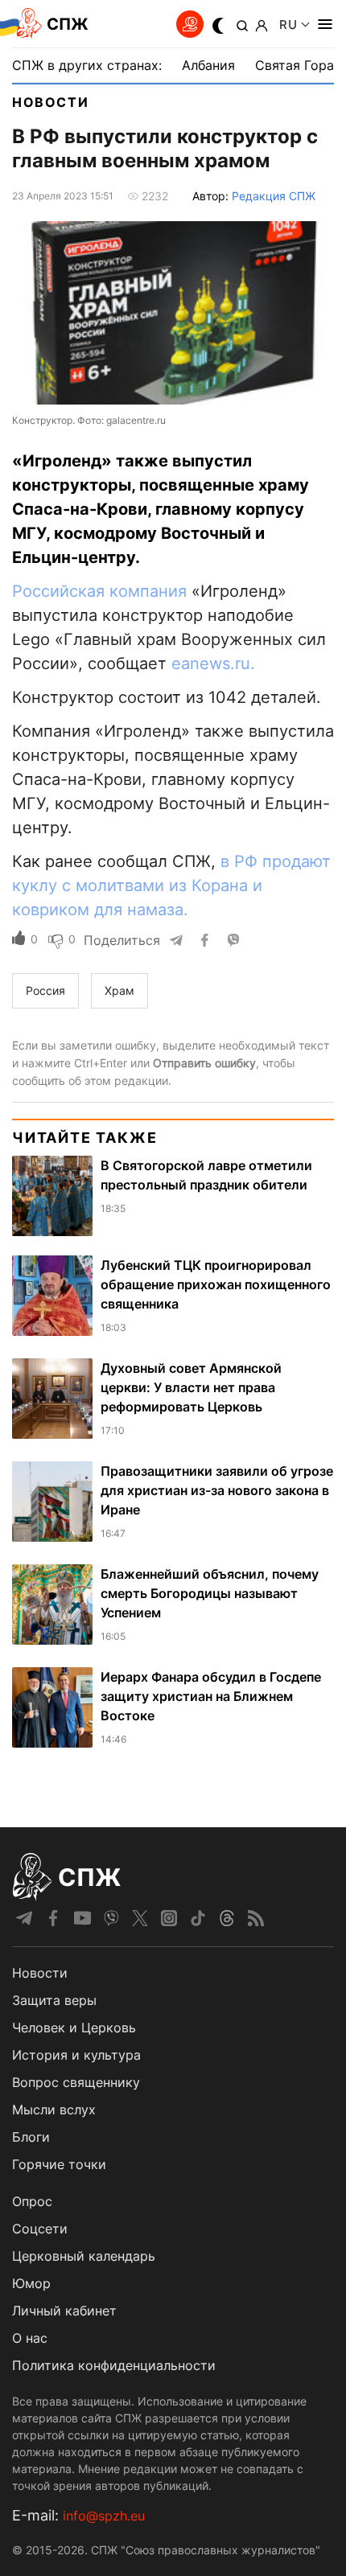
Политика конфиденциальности (114, 2365)
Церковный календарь (84, 2256)
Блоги (31, 2137)
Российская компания (99, 591)
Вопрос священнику (76, 2082)
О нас (30, 2338)
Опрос (32, 2201)
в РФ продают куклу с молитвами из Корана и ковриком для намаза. (171, 885)
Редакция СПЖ (274, 196)
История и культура (76, 2055)
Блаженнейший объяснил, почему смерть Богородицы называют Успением (210, 1593)
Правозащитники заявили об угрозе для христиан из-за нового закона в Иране (217, 1490)
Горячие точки (59, 2164)
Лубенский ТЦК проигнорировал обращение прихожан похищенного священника (216, 1284)
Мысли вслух (54, 2110)
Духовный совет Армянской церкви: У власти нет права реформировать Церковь (191, 1387)
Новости (50, 102)
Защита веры (54, 2000)
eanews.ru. (213, 664)
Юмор (31, 2283)
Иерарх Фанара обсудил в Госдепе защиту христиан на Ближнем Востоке (211, 1696)
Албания (208, 65)
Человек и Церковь (74, 2028)
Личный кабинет (64, 2311)
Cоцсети (40, 2229)
